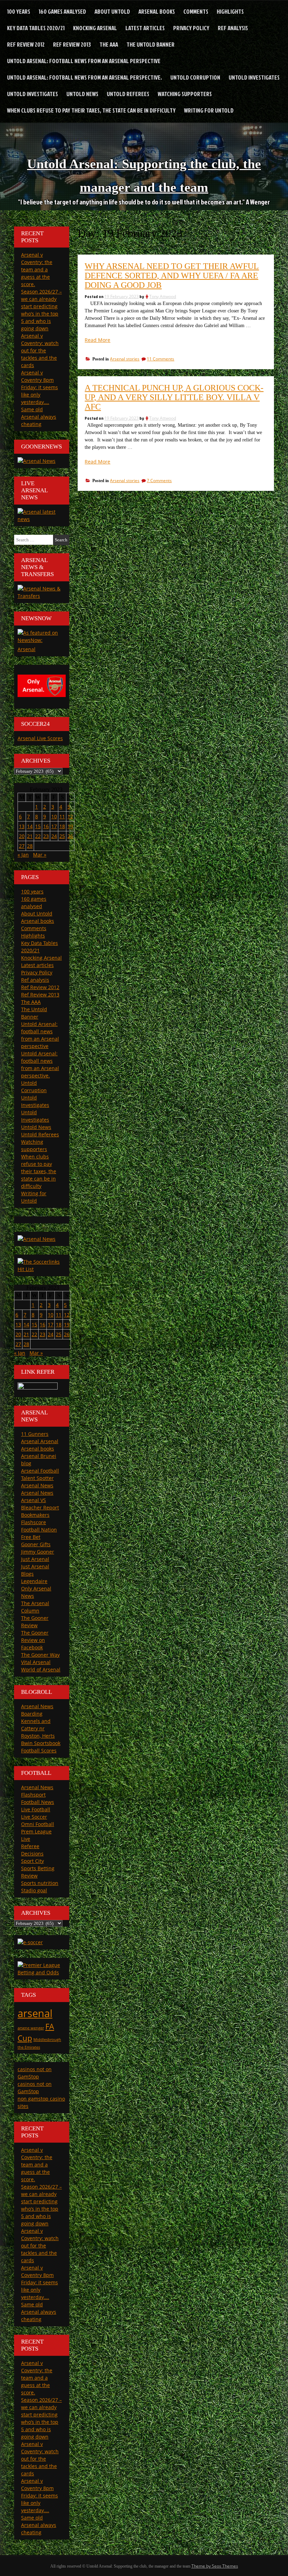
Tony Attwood (163, 296)
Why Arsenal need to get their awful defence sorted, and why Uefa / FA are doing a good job (172, 276)
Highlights (230, 11)
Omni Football (38, 1824)
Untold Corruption (195, 77)
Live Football (36, 1809)
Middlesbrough (47, 2040)
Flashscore (34, 1522)
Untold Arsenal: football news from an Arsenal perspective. (84, 77)
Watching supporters (185, 94)
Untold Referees (128, 94)
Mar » (40, 855)
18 (62, 826)
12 (70, 816)
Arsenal (27, 649)
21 (30, 836)
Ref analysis (233, 28)
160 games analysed (62, 11)
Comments (196, 11)
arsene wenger (31, 2028)
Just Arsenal (35, 1559)
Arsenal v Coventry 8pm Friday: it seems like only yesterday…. (40, 387)
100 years (19, 11)
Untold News (82, 94)
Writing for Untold (209, 110)
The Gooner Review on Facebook (35, 1640)
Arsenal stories (125, 359)
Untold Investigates (254, 77)
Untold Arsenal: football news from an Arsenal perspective (84, 61)
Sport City (32, 1861)
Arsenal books (157, 11)
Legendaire (34, 1581)
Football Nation (39, 1530)
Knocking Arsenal (95, 28)
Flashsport (33, 1795)
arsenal (35, 2013)
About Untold (112, 11)
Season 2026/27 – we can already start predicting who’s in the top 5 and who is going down (41, 2205)
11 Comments (161, 359)
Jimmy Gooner (38, 1552)
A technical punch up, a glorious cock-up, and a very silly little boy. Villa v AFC (174, 397)
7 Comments (159, 481)
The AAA (109, 44)
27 (22, 846)
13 (22, 826)
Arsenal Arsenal (40, 1441)
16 (46, 826)
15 (38, 826)
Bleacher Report (40, 1507)
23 (46, 836)
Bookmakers (35, 1515)
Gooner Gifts (36, 1544)
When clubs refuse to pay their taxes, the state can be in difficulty (91, 110)
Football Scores (39, 1750)
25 (62, 836)
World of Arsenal (41, 1669)
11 (62, 816)
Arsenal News (37, 1485)
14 (30, 826)
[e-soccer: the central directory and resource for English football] (30, 1942)
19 (70, 826)
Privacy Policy (191, 28)
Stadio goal (34, 1890)
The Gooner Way (40, 1655)
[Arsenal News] (37, 461)
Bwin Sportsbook (41, 1743)
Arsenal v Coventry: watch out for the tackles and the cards (40, 350)
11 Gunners (35, 1434)
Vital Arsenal (36, 1662)
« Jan (23, 855)
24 (54, 836)
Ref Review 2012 (26, 44)
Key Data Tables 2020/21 (36, 28)
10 (54, 816)
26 (70, 836)
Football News (38, 1802)
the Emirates (29, 2047)
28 (30, 846)
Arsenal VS (34, 1500)
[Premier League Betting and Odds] (42, 1972)
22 (38, 836)
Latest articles (145, 28)
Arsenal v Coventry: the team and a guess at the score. (37, 269)
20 (22, 836)
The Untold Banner (150, 44)
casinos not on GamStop (35, 2073)
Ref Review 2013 (72, 44)
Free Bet (31, 1537)
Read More (97, 340)
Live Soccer (34, 1817)
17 (54, 826)
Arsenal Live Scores (40, 738)
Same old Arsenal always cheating (39, 417)
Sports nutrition (40, 1883)
